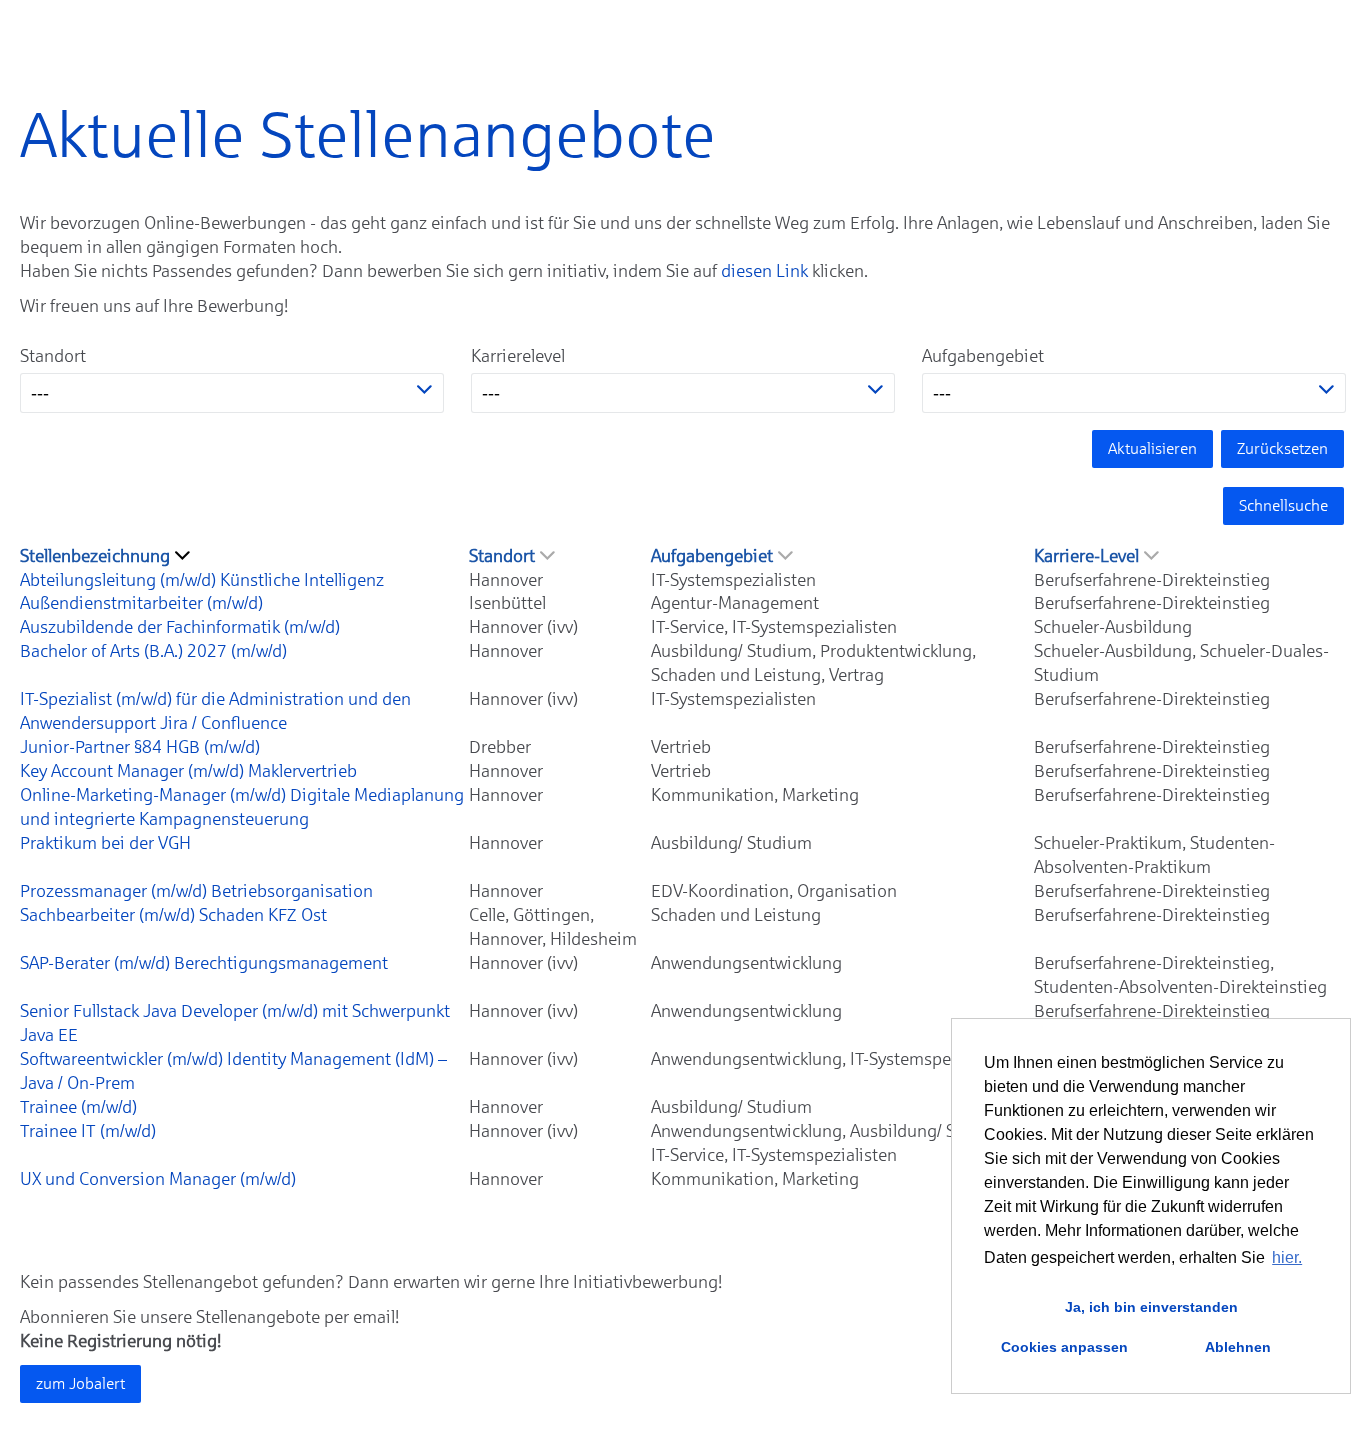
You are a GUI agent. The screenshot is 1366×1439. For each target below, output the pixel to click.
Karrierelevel (518, 356)
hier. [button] (1287, 1257)
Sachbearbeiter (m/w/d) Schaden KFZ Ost (173, 915)
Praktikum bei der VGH (105, 843)
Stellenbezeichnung (95, 556)
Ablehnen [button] (1238, 1347)
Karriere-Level (1086, 556)
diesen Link (764, 271)
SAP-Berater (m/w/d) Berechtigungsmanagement (204, 963)
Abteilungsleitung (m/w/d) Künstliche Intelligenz (202, 580)
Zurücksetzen (1282, 448)
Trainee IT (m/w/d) (88, 1131)
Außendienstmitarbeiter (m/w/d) (141, 603)
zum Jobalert (80, 1383)
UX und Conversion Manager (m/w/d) (158, 1179)
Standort (53, 356)
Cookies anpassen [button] (1064, 1347)
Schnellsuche (1283, 505)
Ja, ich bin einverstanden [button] (1151, 1307)
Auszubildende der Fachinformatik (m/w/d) (180, 627)
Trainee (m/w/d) (78, 1107)
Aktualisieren (1152, 448)
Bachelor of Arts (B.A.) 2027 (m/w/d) (153, 651)
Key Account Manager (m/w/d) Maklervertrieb (188, 771)
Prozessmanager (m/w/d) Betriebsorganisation (196, 891)
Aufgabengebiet (983, 356)
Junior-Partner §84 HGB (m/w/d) (140, 747)
